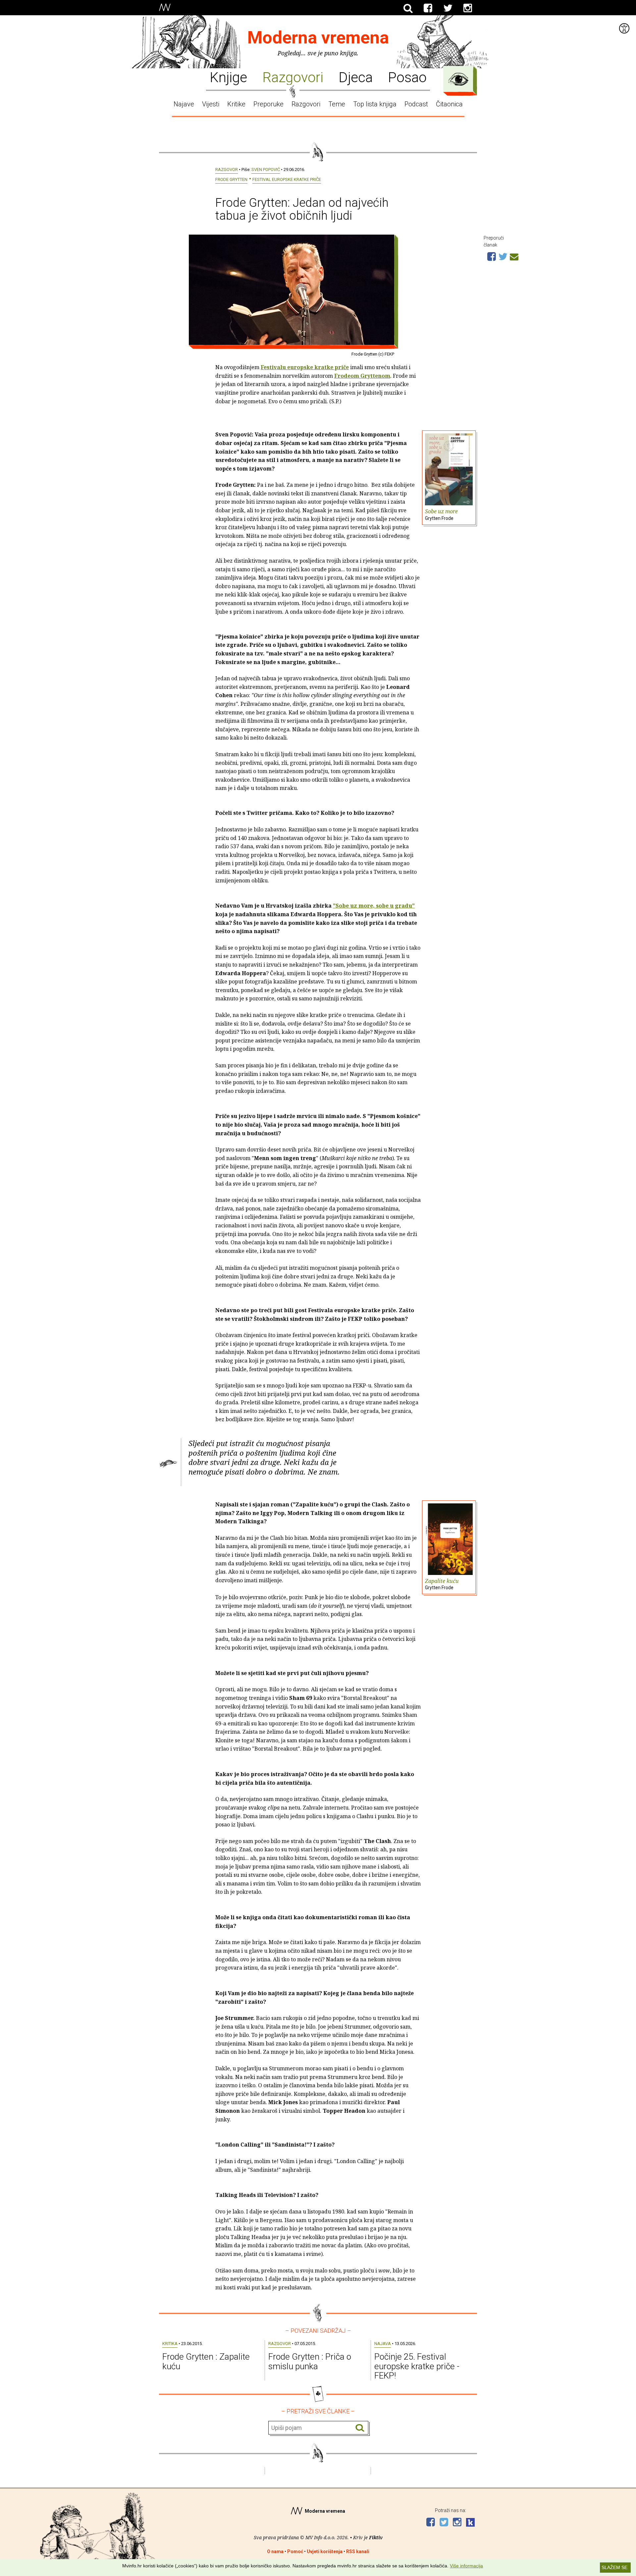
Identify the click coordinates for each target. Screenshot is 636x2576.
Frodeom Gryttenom (362, 376)
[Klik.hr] (470, 2523)
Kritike (236, 104)
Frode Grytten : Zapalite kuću (206, 2361)
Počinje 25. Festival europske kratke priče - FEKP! (417, 2366)
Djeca (356, 77)
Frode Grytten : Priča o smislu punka (310, 2361)
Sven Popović (266, 169)
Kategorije (458, 79)
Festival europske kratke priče (287, 179)
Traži (360, 2428)
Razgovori (293, 77)
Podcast (416, 104)
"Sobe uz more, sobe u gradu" (374, 906)
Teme (337, 104)
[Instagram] (468, 8)
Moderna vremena (318, 38)
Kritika (170, 2344)
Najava (383, 2344)
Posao (407, 77)
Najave (184, 104)
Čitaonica (449, 104)
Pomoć (295, 2551)
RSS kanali (358, 2551)
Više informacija (466, 2566)
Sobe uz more (441, 514)
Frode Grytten (231, 179)
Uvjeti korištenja (325, 2551)
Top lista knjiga (375, 104)
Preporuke (268, 104)
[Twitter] (448, 8)
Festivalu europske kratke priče (305, 367)
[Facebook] (428, 8)
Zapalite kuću (442, 1584)
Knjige (228, 77)
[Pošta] (514, 256)
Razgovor (227, 169)
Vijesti (211, 104)
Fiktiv (376, 2537)
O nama (275, 2551)
